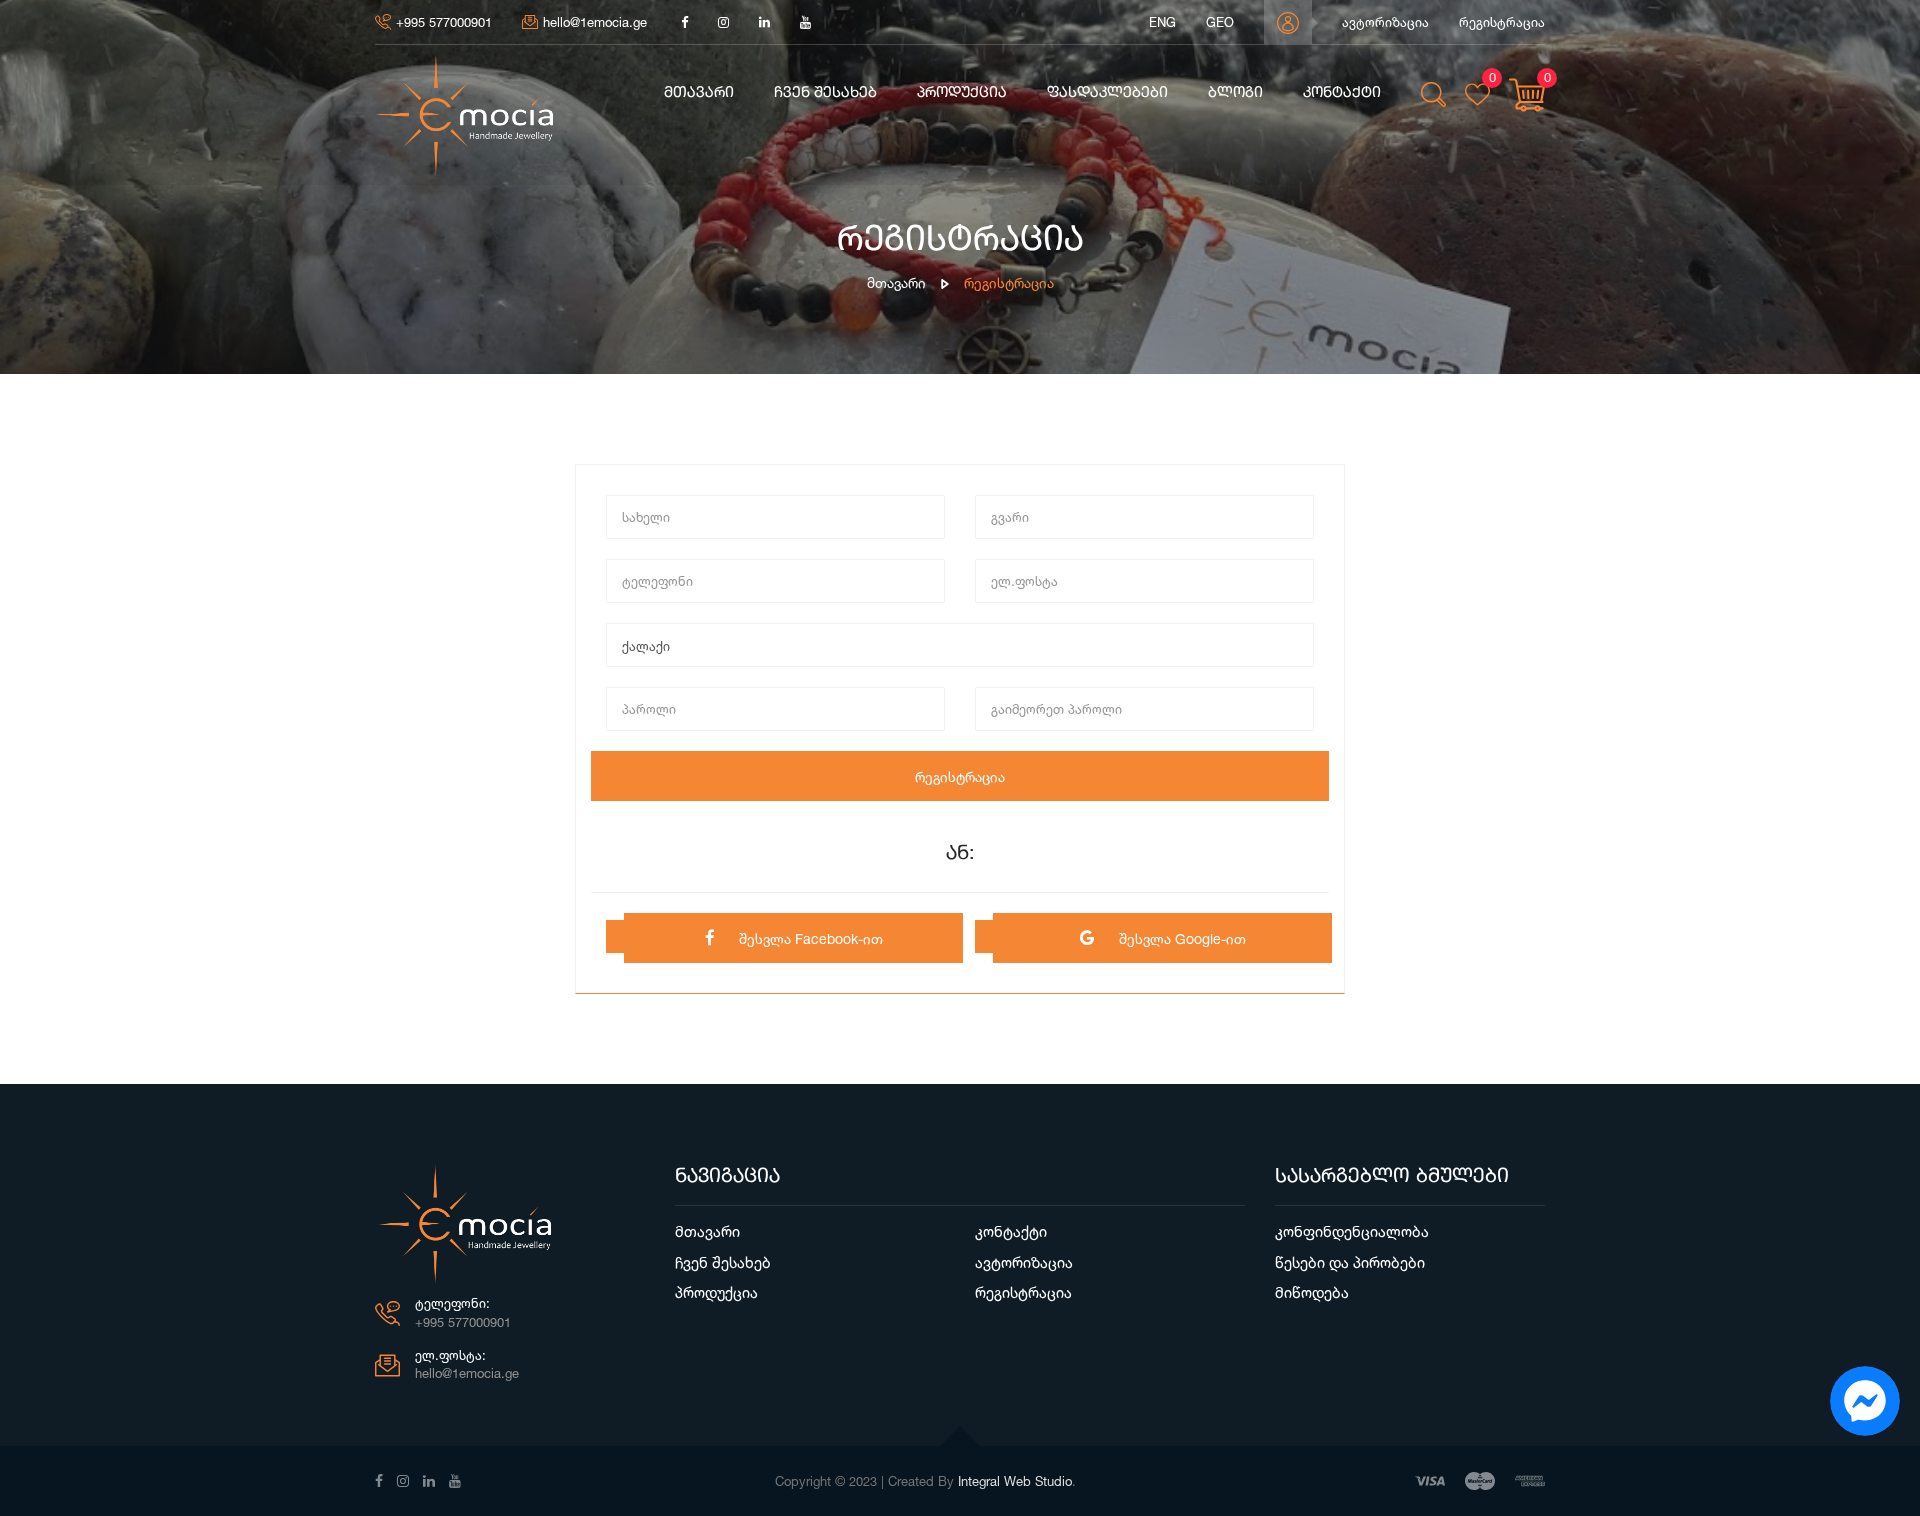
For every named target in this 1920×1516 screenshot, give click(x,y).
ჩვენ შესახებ (825, 93)
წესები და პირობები (1350, 1262)
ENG (1162, 22)
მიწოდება (1312, 1292)
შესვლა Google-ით (1180, 938)
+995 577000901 (444, 22)
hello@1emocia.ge (595, 22)
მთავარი (699, 93)
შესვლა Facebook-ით (809, 938)
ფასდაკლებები (1107, 93)
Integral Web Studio (1015, 1481)
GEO (1220, 22)
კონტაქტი (1342, 93)
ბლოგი (1235, 93)
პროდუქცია (962, 93)
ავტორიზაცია (1385, 22)
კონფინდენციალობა (1352, 1231)
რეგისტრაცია (1502, 22)
